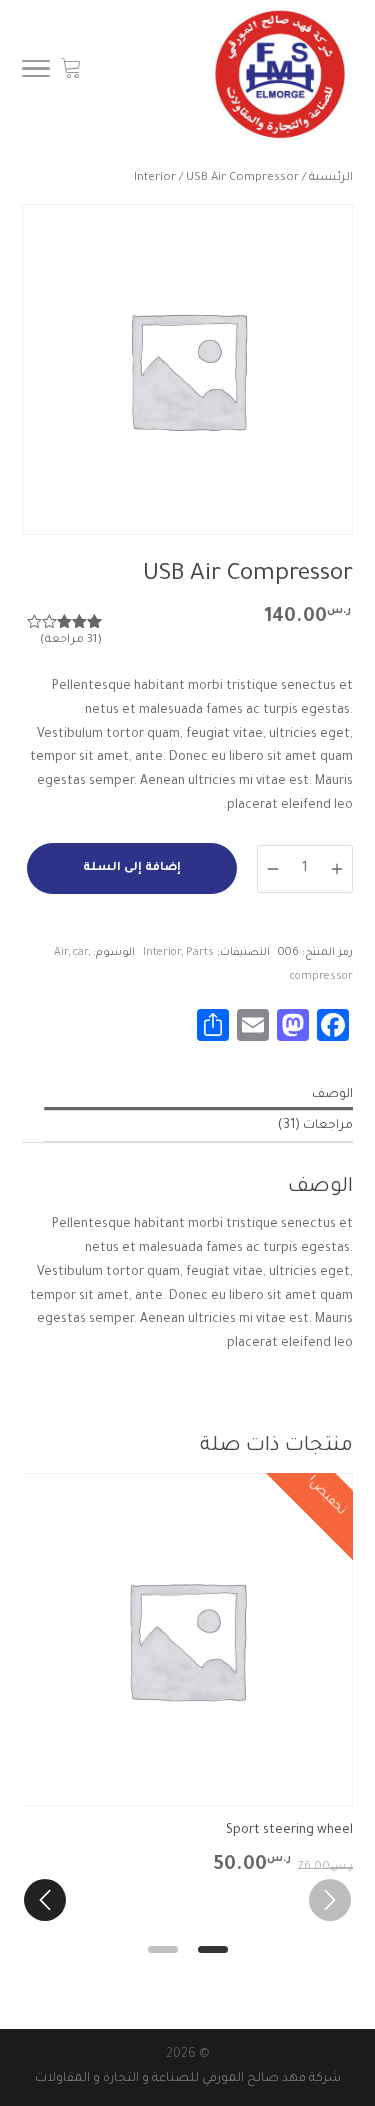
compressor (321, 977)
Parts (200, 953)
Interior (155, 178)
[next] (45, 1900)
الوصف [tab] (332, 1095)
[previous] (330, 1900)
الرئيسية (331, 178)
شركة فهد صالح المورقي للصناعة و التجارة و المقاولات (188, 2079)
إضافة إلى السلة (132, 868)
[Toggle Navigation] (36, 75)
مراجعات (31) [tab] (315, 1126)
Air (61, 953)
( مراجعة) (71, 640)
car (80, 953)
